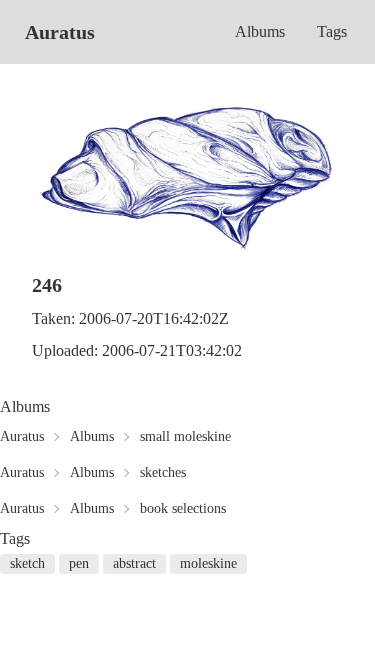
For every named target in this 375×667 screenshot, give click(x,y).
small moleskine (185, 436)
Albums (260, 31)
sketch (27, 563)
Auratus (60, 32)
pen (79, 563)
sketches (163, 472)
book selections (183, 508)
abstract (134, 563)
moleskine (208, 563)
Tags (332, 31)
